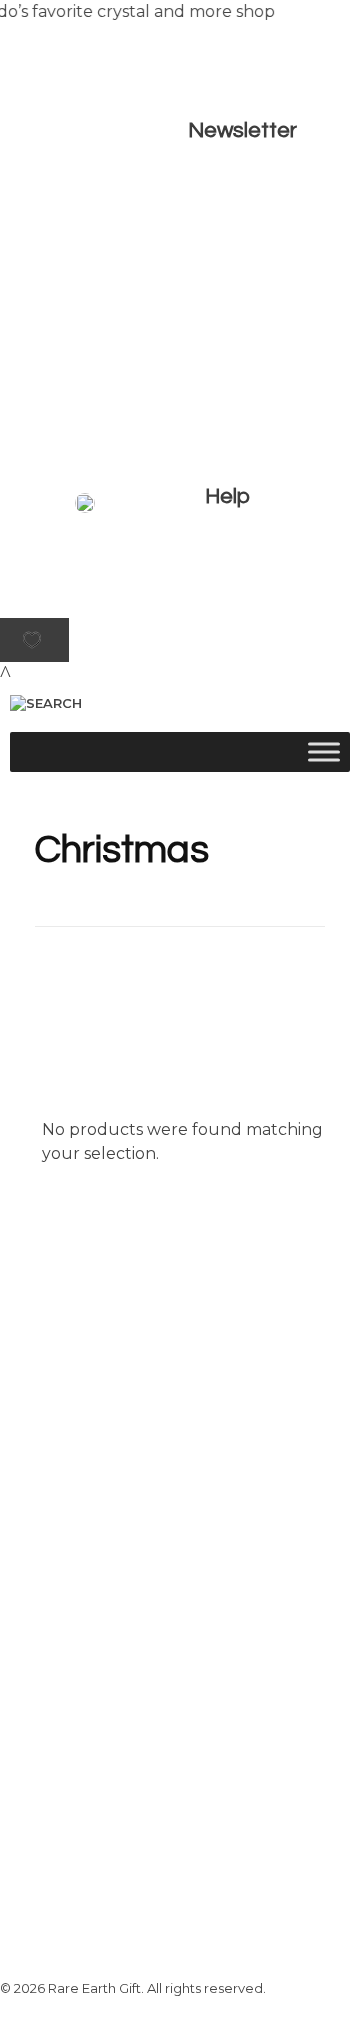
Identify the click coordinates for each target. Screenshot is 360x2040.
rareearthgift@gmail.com (224, 1765)
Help (227, 496)
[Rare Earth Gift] (175, 601)
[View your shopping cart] (5, 673)
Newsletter (242, 130)
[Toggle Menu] (324, 752)
